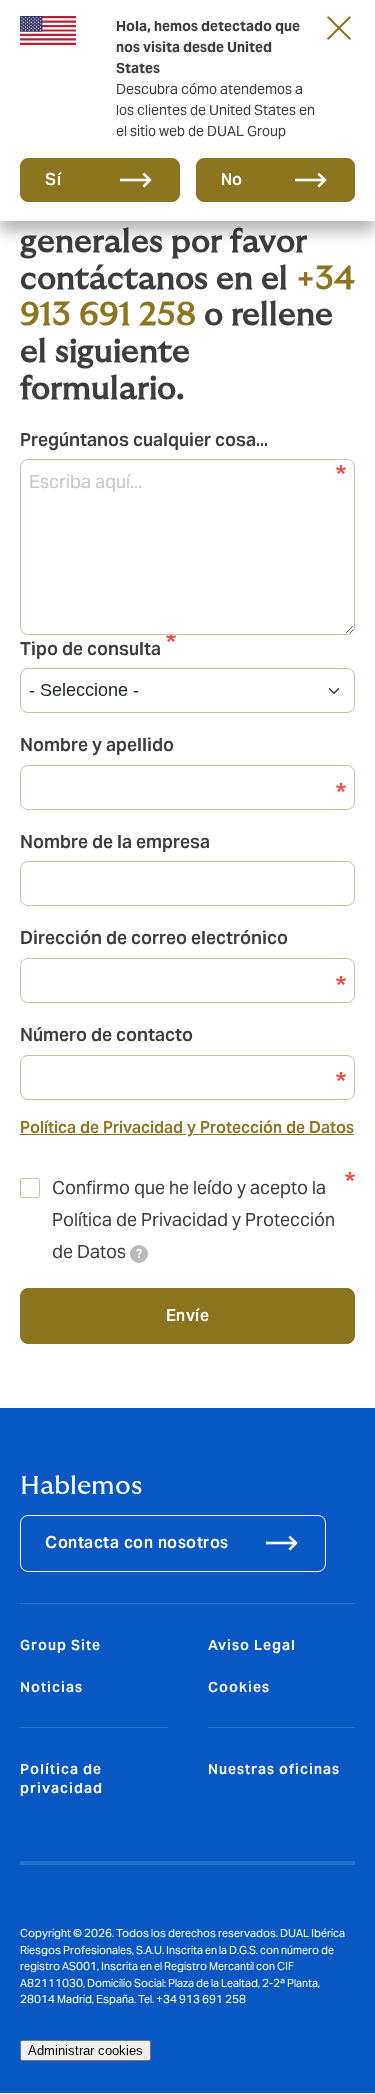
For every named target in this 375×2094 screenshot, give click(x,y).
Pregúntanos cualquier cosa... (144, 439)
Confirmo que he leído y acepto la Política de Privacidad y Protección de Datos (193, 1220)
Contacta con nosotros (137, 1542)
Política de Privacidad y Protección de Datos (187, 1127)
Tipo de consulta (90, 648)
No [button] (232, 179)
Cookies (239, 1687)
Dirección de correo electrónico (154, 937)
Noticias (51, 1687)
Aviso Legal (252, 1645)
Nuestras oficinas (274, 1769)
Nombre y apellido (97, 744)
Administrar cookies (85, 2050)
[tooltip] (139, 1254)
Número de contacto (106, 1034)
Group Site (60, 1645)
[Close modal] (339, 27)
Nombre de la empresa (115, 841)
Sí (53, 179)
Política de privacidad (61, 1778)
